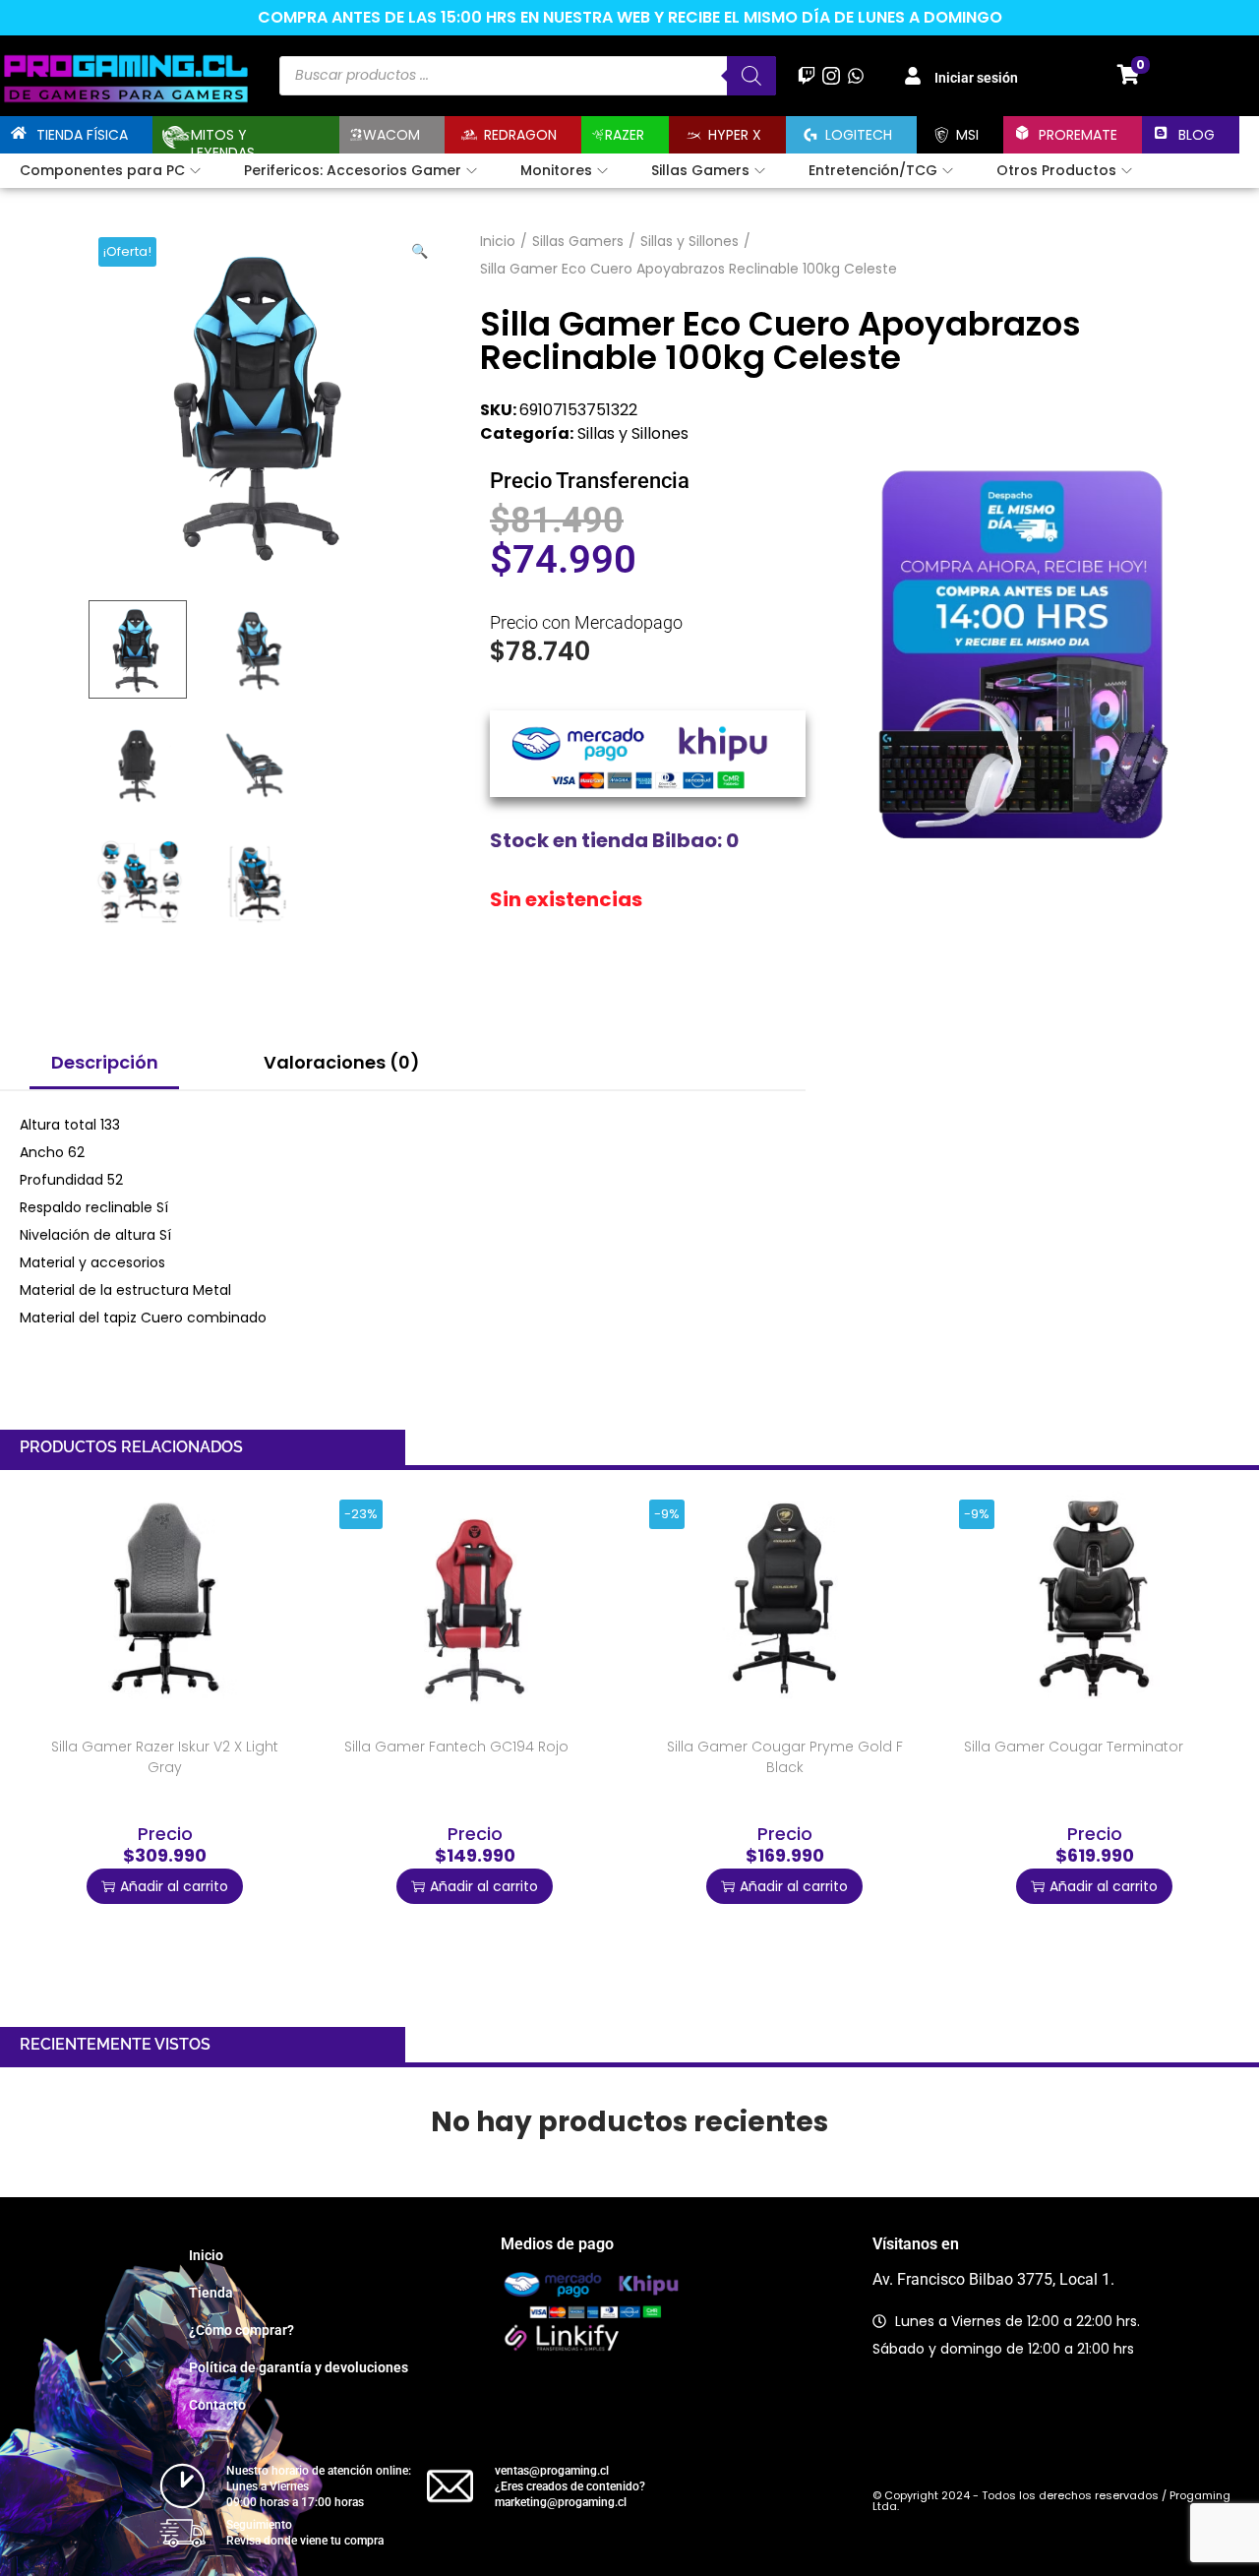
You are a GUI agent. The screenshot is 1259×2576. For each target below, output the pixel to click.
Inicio (498, 241)
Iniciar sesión (976, 78)
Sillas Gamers (578, 241)
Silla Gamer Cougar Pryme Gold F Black (785, 1757)
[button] (421, 247)
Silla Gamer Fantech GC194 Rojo (456, 1747)
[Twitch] (806, 75)
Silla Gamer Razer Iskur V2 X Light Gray (165, 1757)
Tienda (211, 2293)
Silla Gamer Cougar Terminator (1074, 1747)
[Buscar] (751, 76)
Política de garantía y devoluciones (299, 2367)
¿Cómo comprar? (241, 2330)
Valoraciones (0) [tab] (342, 1062)
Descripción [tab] (105, 1062)
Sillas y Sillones (689, 241)
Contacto (217, 2405)
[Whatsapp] (855, 75)
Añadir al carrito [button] (174, 1886)
